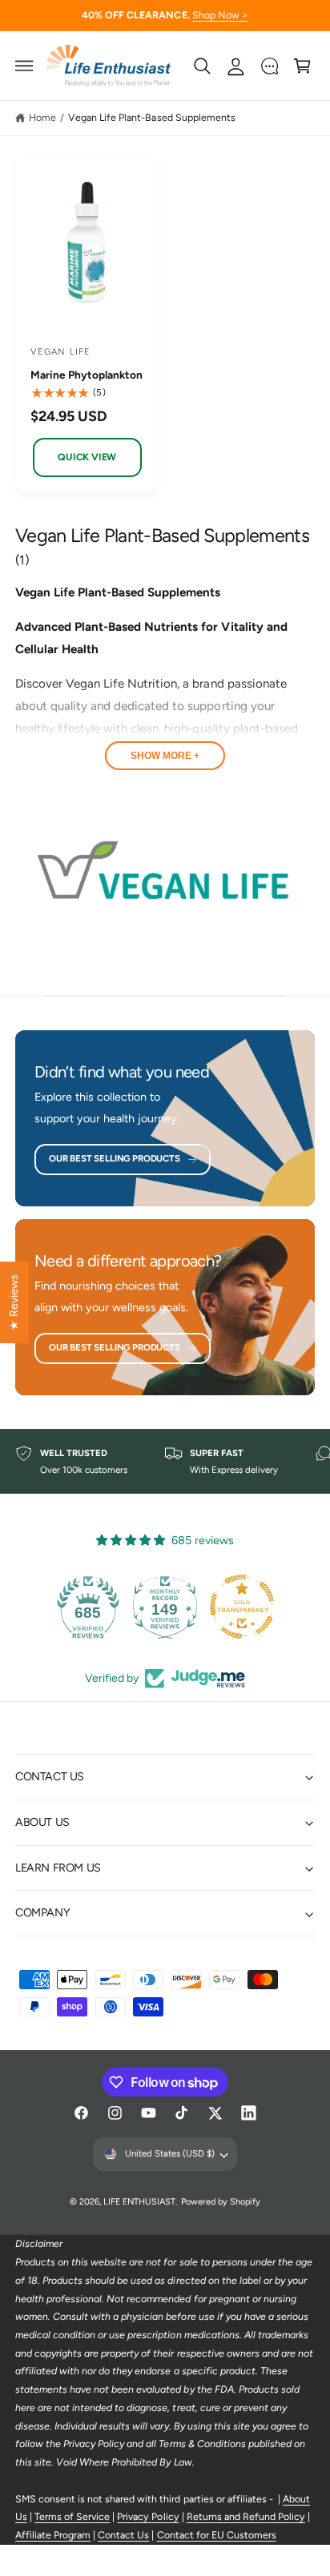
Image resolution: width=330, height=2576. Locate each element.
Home (42, 117)
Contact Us (123, 2535)
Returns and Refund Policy (246, 2516)
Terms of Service (72, 2516)
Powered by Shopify (221, 2202)
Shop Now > (220, 15)
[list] (165, 1462)
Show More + (165, 756)
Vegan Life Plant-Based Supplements (151, 117)
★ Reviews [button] (14, 1302)
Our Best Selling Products (115, 1158)
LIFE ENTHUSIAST (139, 2202)
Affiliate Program (53, 2535)
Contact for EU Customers (217, 2535)
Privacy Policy (148, 2516)
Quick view (87, 457)
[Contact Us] (269, 66)
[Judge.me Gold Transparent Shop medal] (242, 1607)
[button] (25, 66)
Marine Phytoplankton (87, 375)
